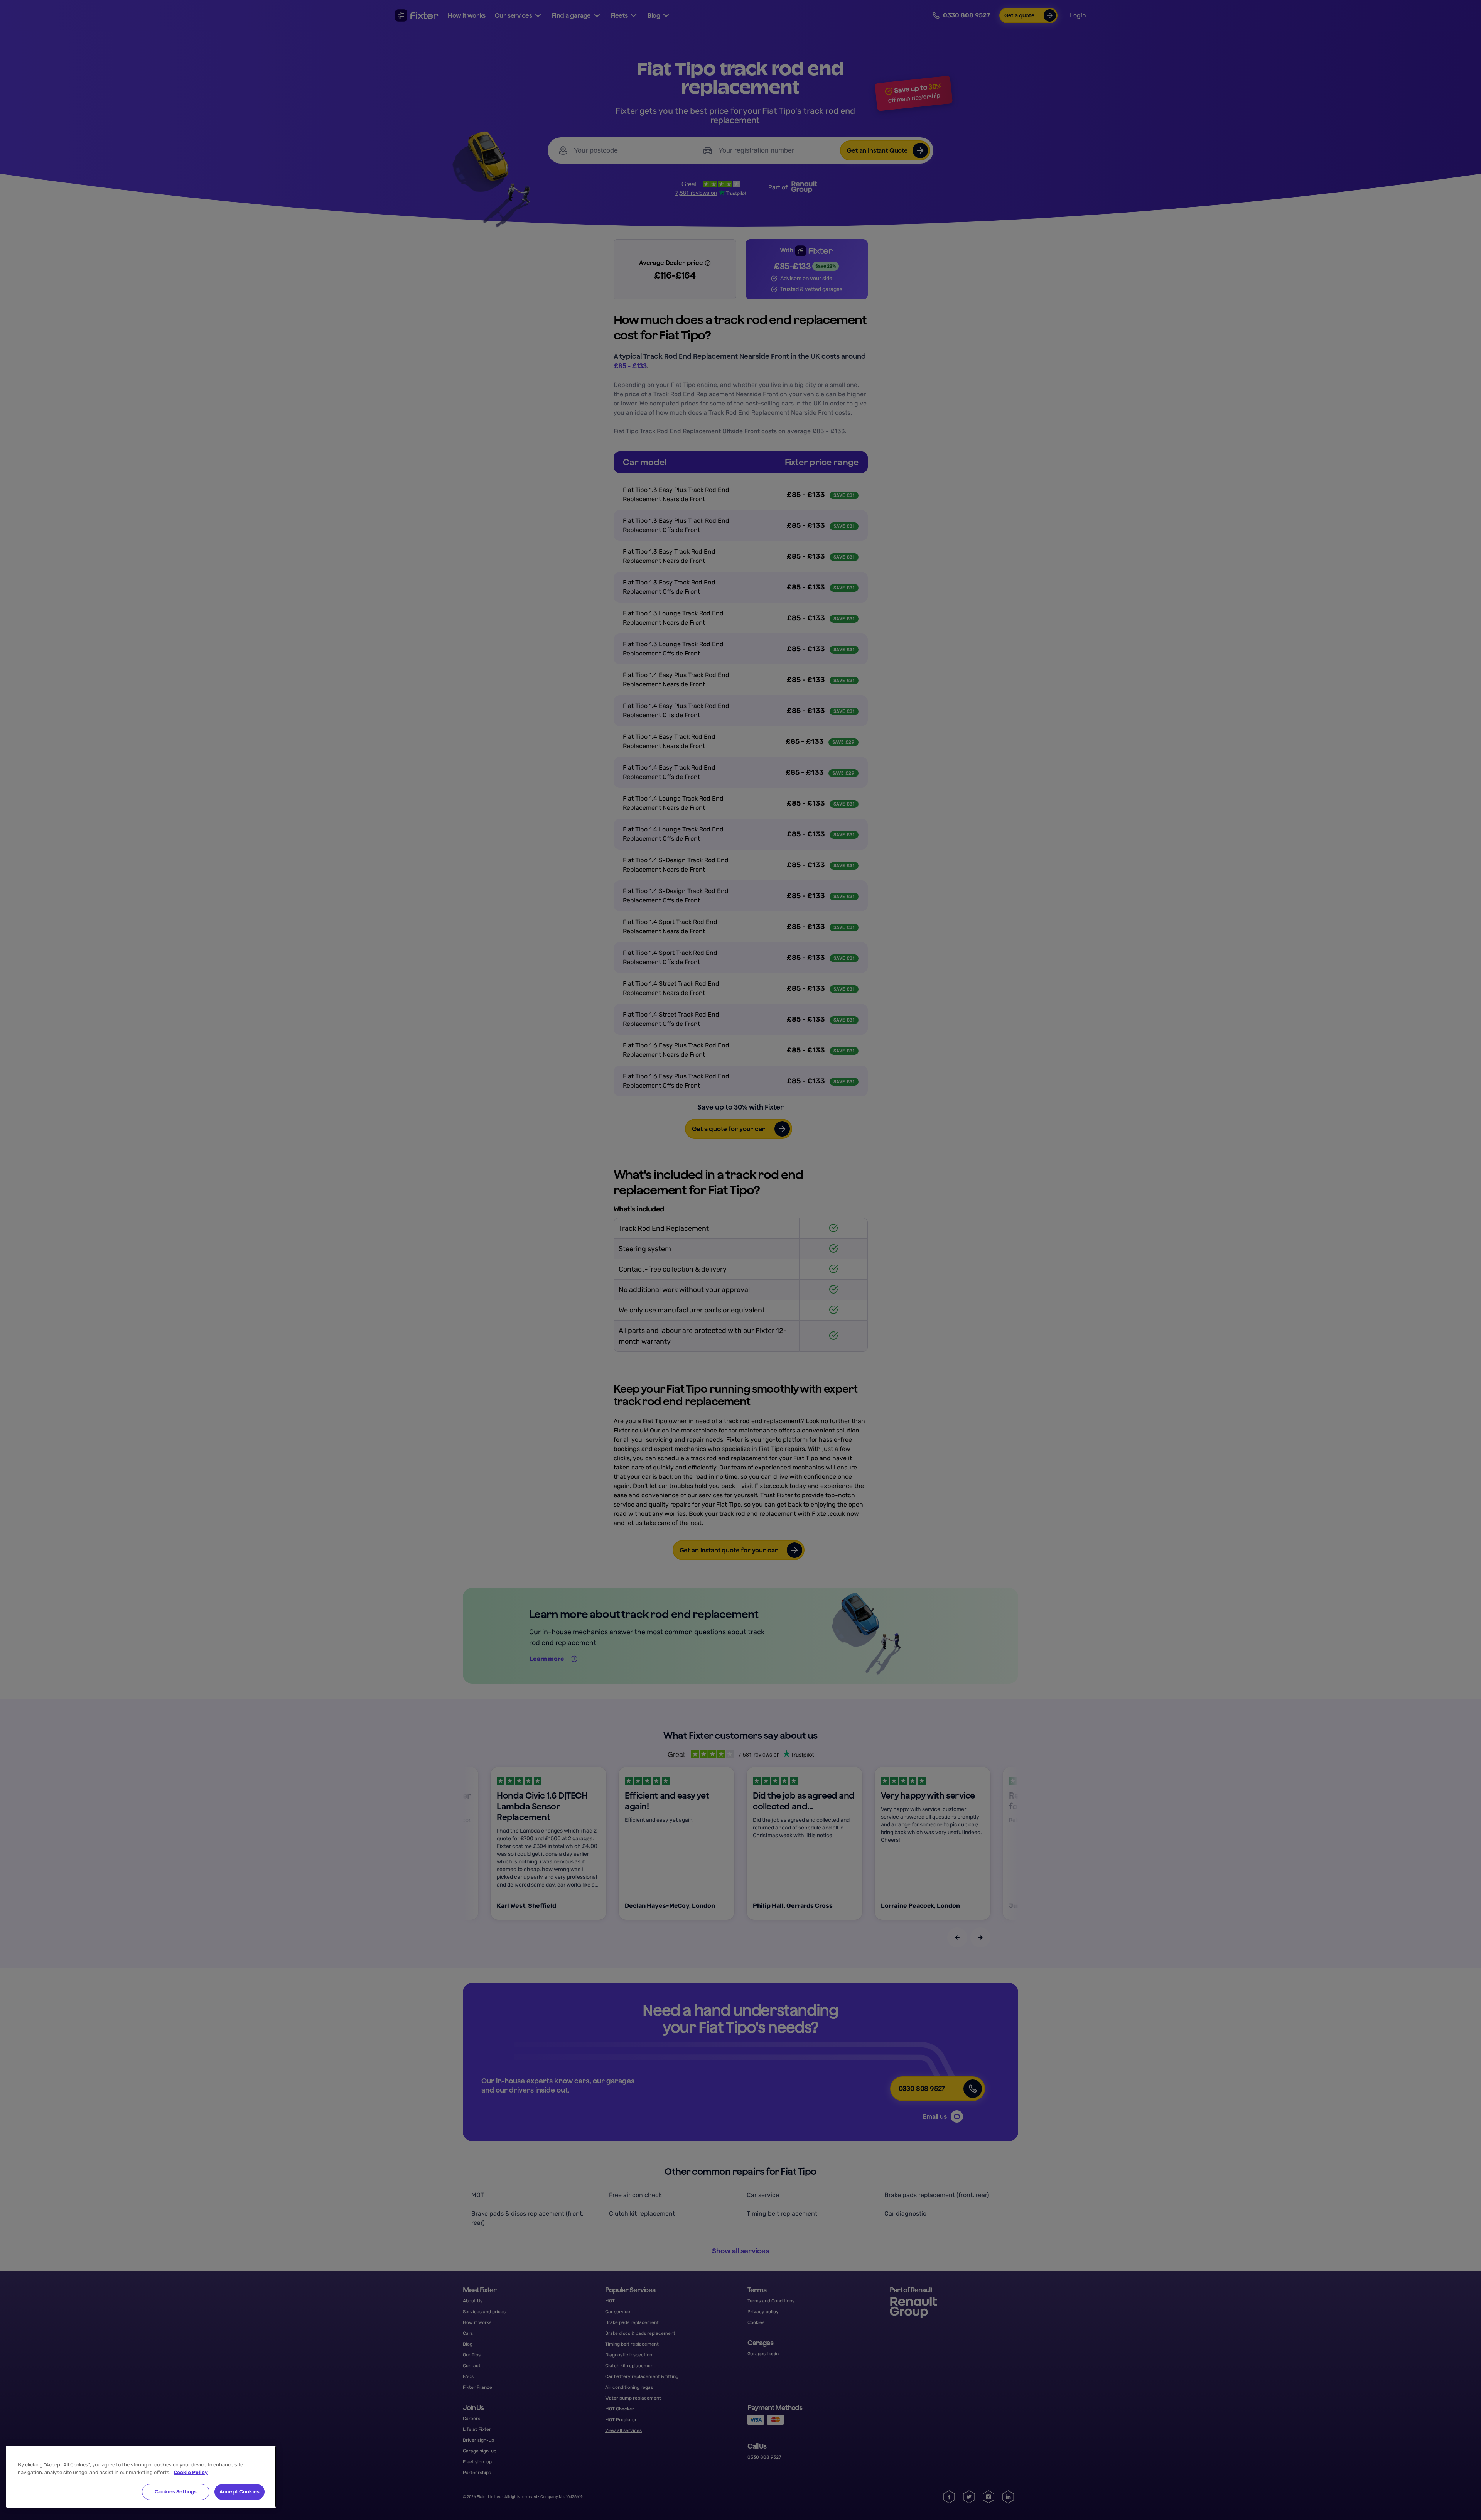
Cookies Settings (176, 2492)
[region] (141, 2477)
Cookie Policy (191, 2472)
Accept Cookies (240, 2492)
